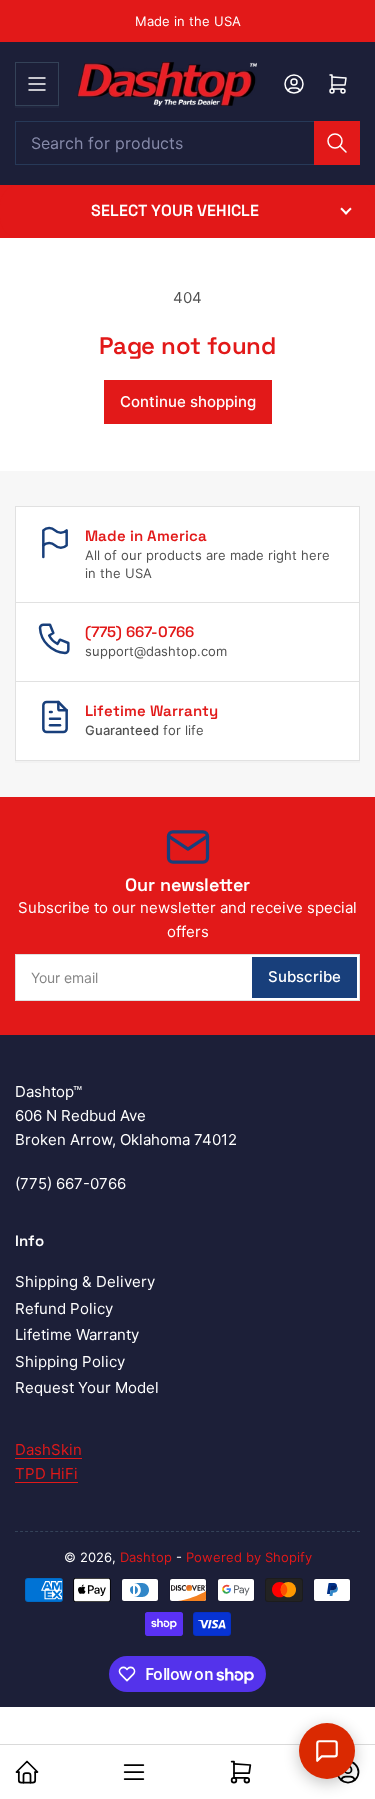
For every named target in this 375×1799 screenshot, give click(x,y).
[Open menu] (37, 84)
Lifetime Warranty (77, 1334)
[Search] (337, 143)
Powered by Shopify (249, 1557)
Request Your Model (87, 1387)
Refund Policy (64, 1308)
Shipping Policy (70, 1361)
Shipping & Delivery (85, 1281)
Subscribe (304, 976)
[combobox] (187, 143)
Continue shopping (188, 401)
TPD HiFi (46, 1473)
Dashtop (146, 1557)
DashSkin (48, 1449)
